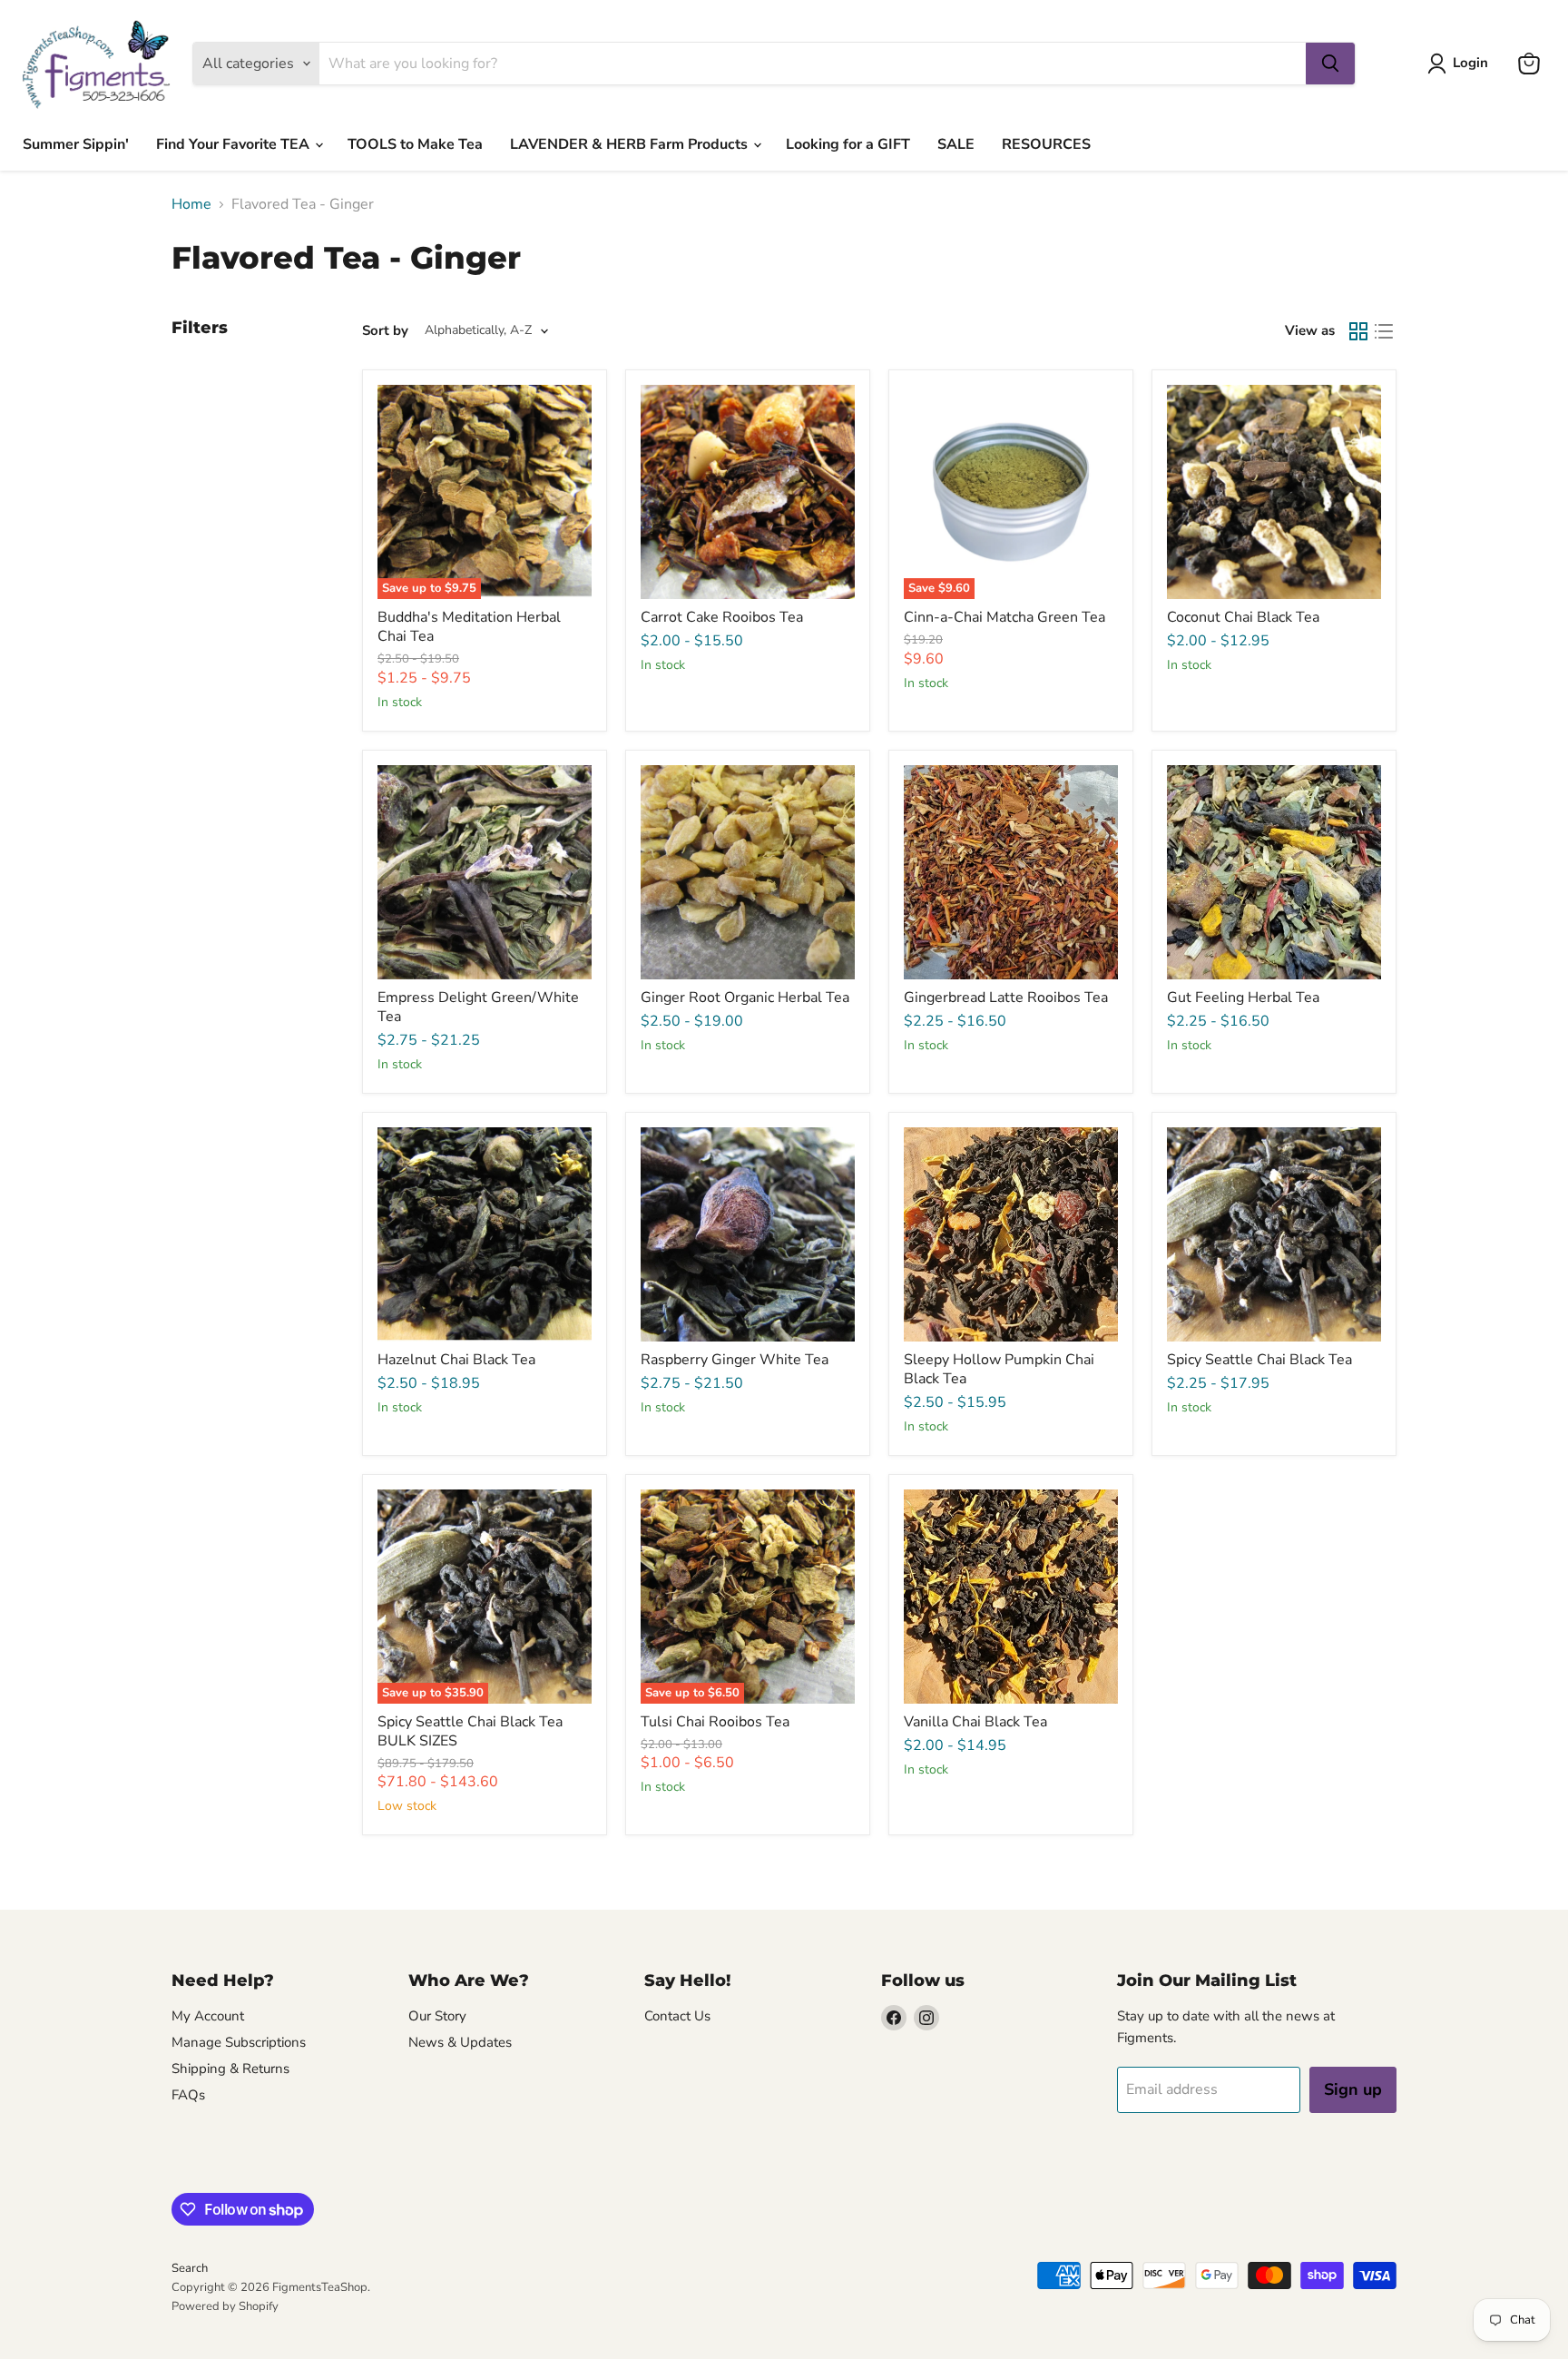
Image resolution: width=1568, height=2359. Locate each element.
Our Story (437, 2016)
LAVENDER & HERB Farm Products (631, 144)
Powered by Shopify (225, 2306)
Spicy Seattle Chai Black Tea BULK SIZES (470, 1731)
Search (190, 2268)
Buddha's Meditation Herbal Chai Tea (469, 627)
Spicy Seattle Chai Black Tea (1259, 1360)
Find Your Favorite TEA (235, 144)
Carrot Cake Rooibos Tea (722, 617)
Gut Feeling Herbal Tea (1243, 998)
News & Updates (460, 2042)
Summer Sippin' (76, 144)
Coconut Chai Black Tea (1243, 617)
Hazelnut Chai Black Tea (456, 1360)
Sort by (385, 331)
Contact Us (677, 2016)
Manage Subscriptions (239, 2042)
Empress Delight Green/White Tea (478, 1007)
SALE (956, 144)
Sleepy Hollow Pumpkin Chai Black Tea (999, 1369)
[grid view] (1358, 331)
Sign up (1353, 2089)
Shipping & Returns (230, 2069)
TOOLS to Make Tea (415, 144)
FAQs (188, 2095)
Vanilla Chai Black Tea (975, 1722)
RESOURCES (1046, 144)
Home (191, 204)
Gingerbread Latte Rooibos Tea (1006, 998)
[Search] (1330, 64)
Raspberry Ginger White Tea (735, 1360)
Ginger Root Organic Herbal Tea (745, 998)
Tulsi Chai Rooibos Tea (715, 1722)
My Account (208, 2016)
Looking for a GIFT (848, 144)
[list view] (1384, 331)
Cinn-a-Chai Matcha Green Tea (1004, 617)
